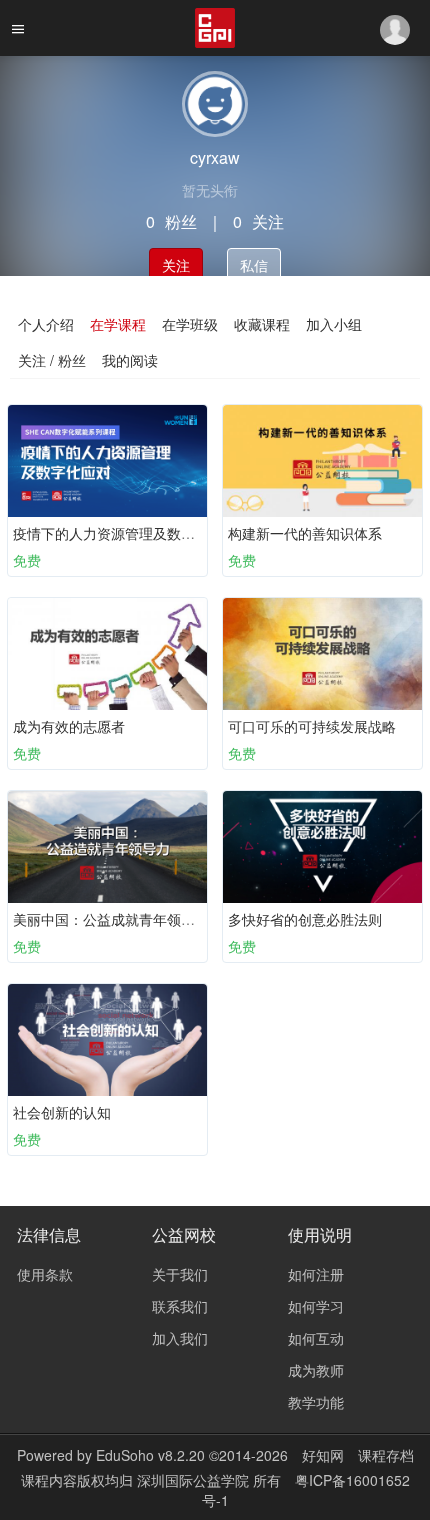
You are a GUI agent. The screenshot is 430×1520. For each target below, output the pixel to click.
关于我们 (180, 1274)
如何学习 (316, 1306)
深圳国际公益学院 (195, 1480)
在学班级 (190, 324)
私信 (254, 265)
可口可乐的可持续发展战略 (312, 726)
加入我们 (180, 1338)
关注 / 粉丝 (52, 360)
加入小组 (334, 324)
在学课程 (118, 324)
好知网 (323, 1455)
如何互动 (316, 1338)
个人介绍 (46, 324)
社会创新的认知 (62, 1112)
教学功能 (316, 1402)
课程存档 (386, 1455)
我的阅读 (130, 360)
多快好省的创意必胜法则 (305, 919)
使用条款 (45, 1274)
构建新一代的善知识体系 (305, 533)
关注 (176, 265)
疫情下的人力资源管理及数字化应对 (125, 533)
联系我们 (180, 1306)
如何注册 (316, 1274)
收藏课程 (262, 324)
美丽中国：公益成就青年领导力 (111, 919)
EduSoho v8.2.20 (150, 1455)
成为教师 (316, 1370)
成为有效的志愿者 (69, 726)
